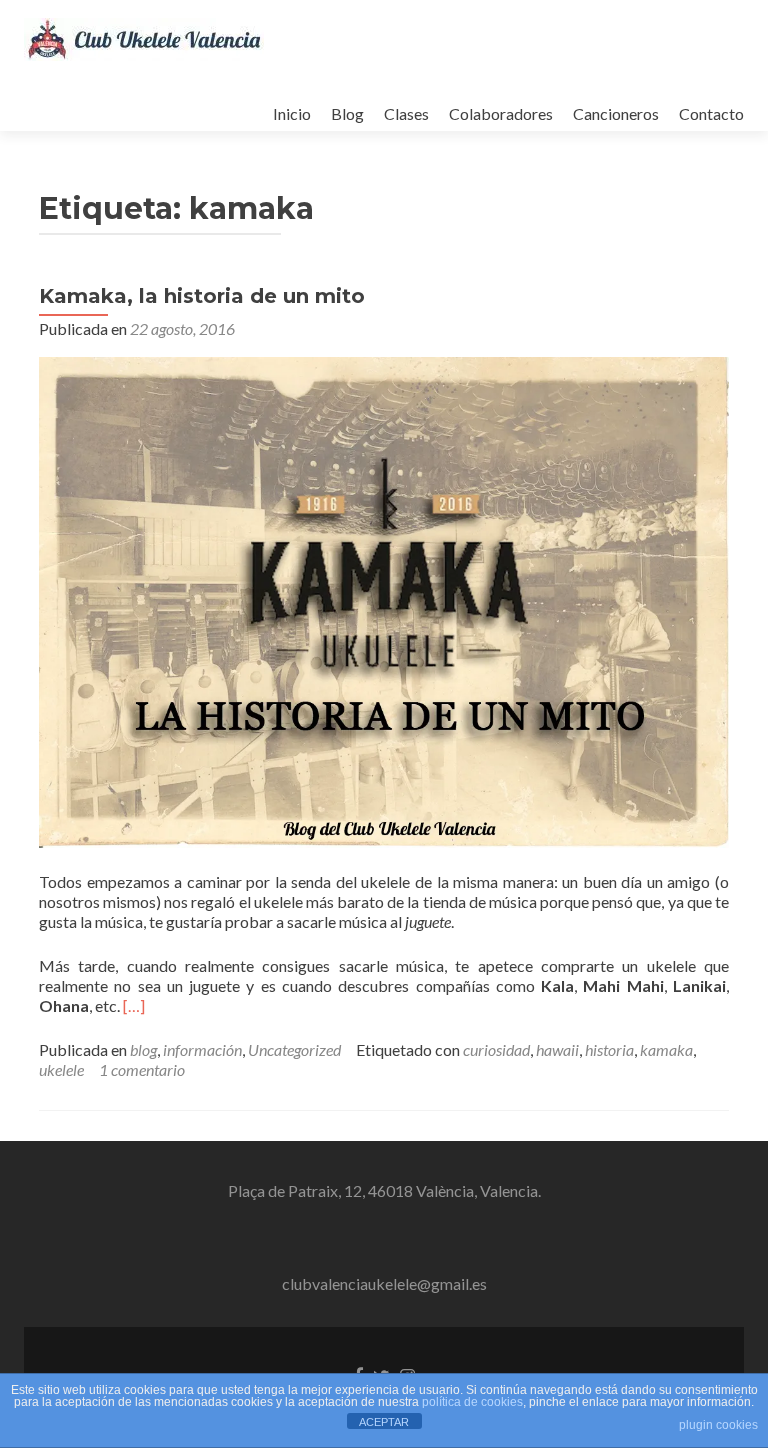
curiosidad (496, 1049)
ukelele (61, 1069)
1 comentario (142, 1069)
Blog (347, 113)
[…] (134, 1005)
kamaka (666, 1049)
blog (143, 1049)
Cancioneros (616, 113)
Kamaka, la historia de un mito (202, 296)
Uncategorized (294, 1049)
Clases (406, 113)
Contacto (711, 113)
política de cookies (472, 1402)
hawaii (557, 1049)
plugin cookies (718, 1425)
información (202, 1049)
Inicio (292, 113)
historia (609, 1049)
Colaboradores (501, 113)
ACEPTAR (384, 1422)
